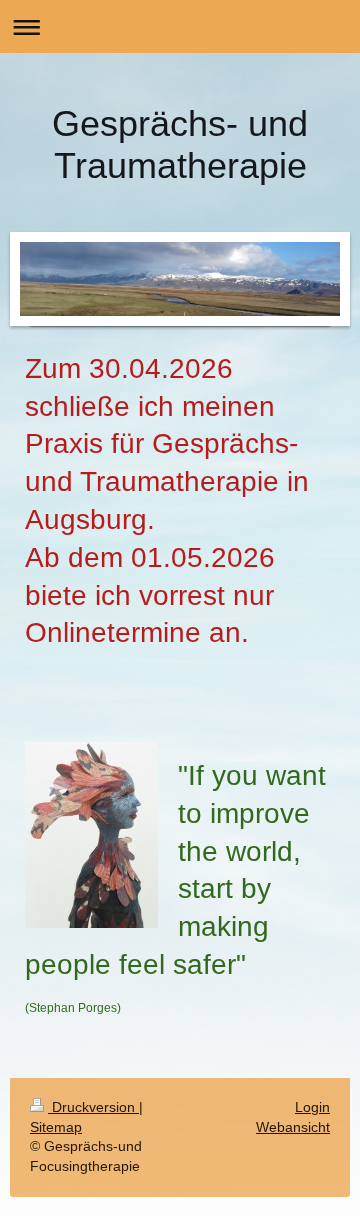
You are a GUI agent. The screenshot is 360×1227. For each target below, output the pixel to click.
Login (312, 1107)
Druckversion (93, 1107)
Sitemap (56, 1127)
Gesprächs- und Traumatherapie (180, 144)
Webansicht (293, 1127)
